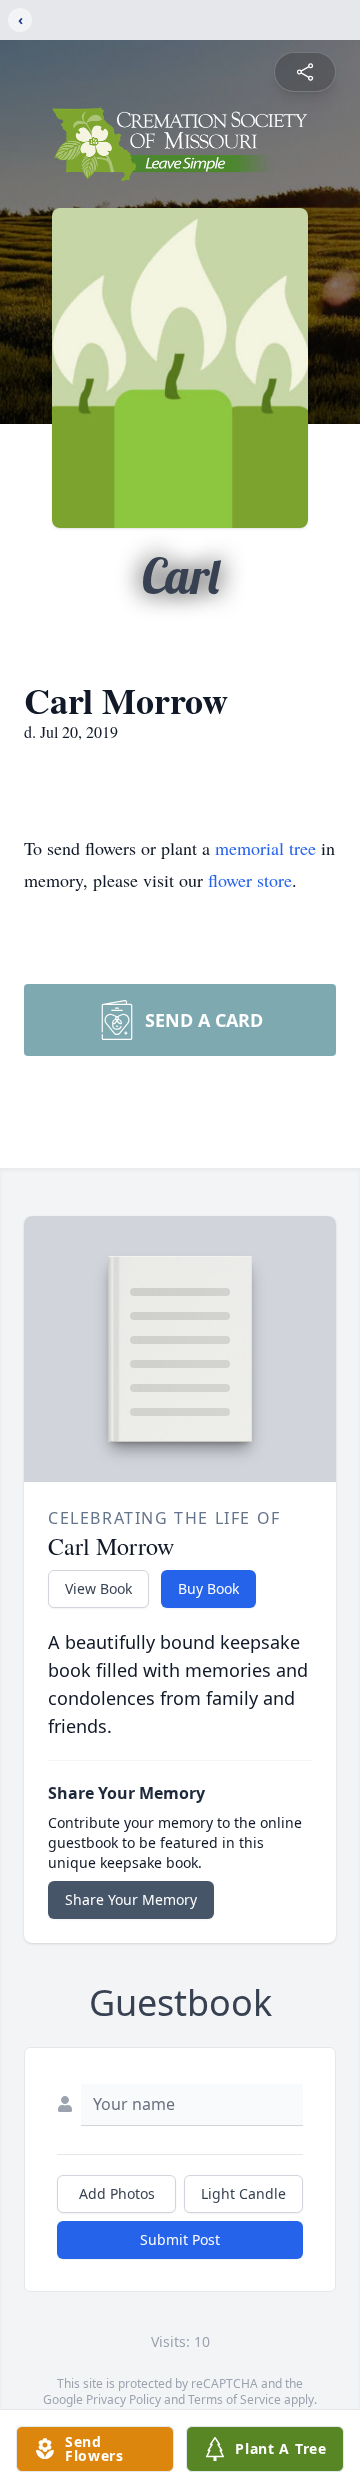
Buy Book (208, 1588)
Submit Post (180, 2239)
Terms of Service (234, 2399)
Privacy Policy (123, 2399)
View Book (98, 1588)
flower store (250, 880)
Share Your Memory (131, 1899)
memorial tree (265, 848)
